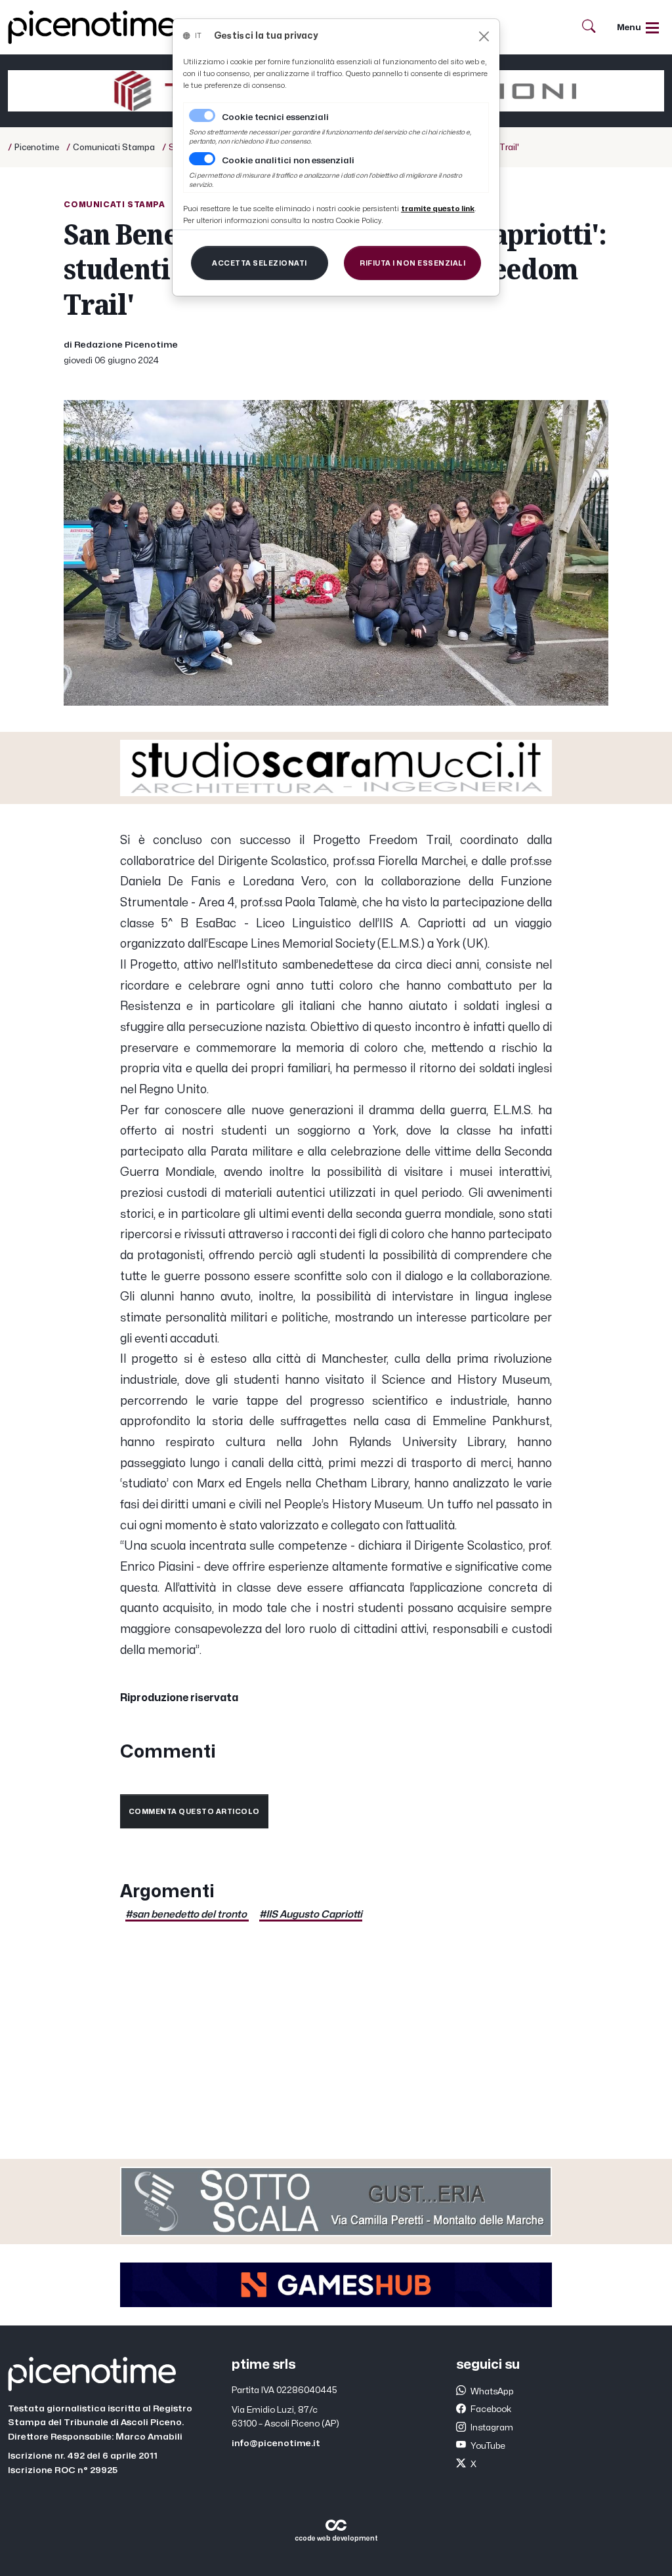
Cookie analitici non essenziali (288, 161)
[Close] (484, 36)
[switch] (202, 159)
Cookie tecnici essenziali (275, 117)
